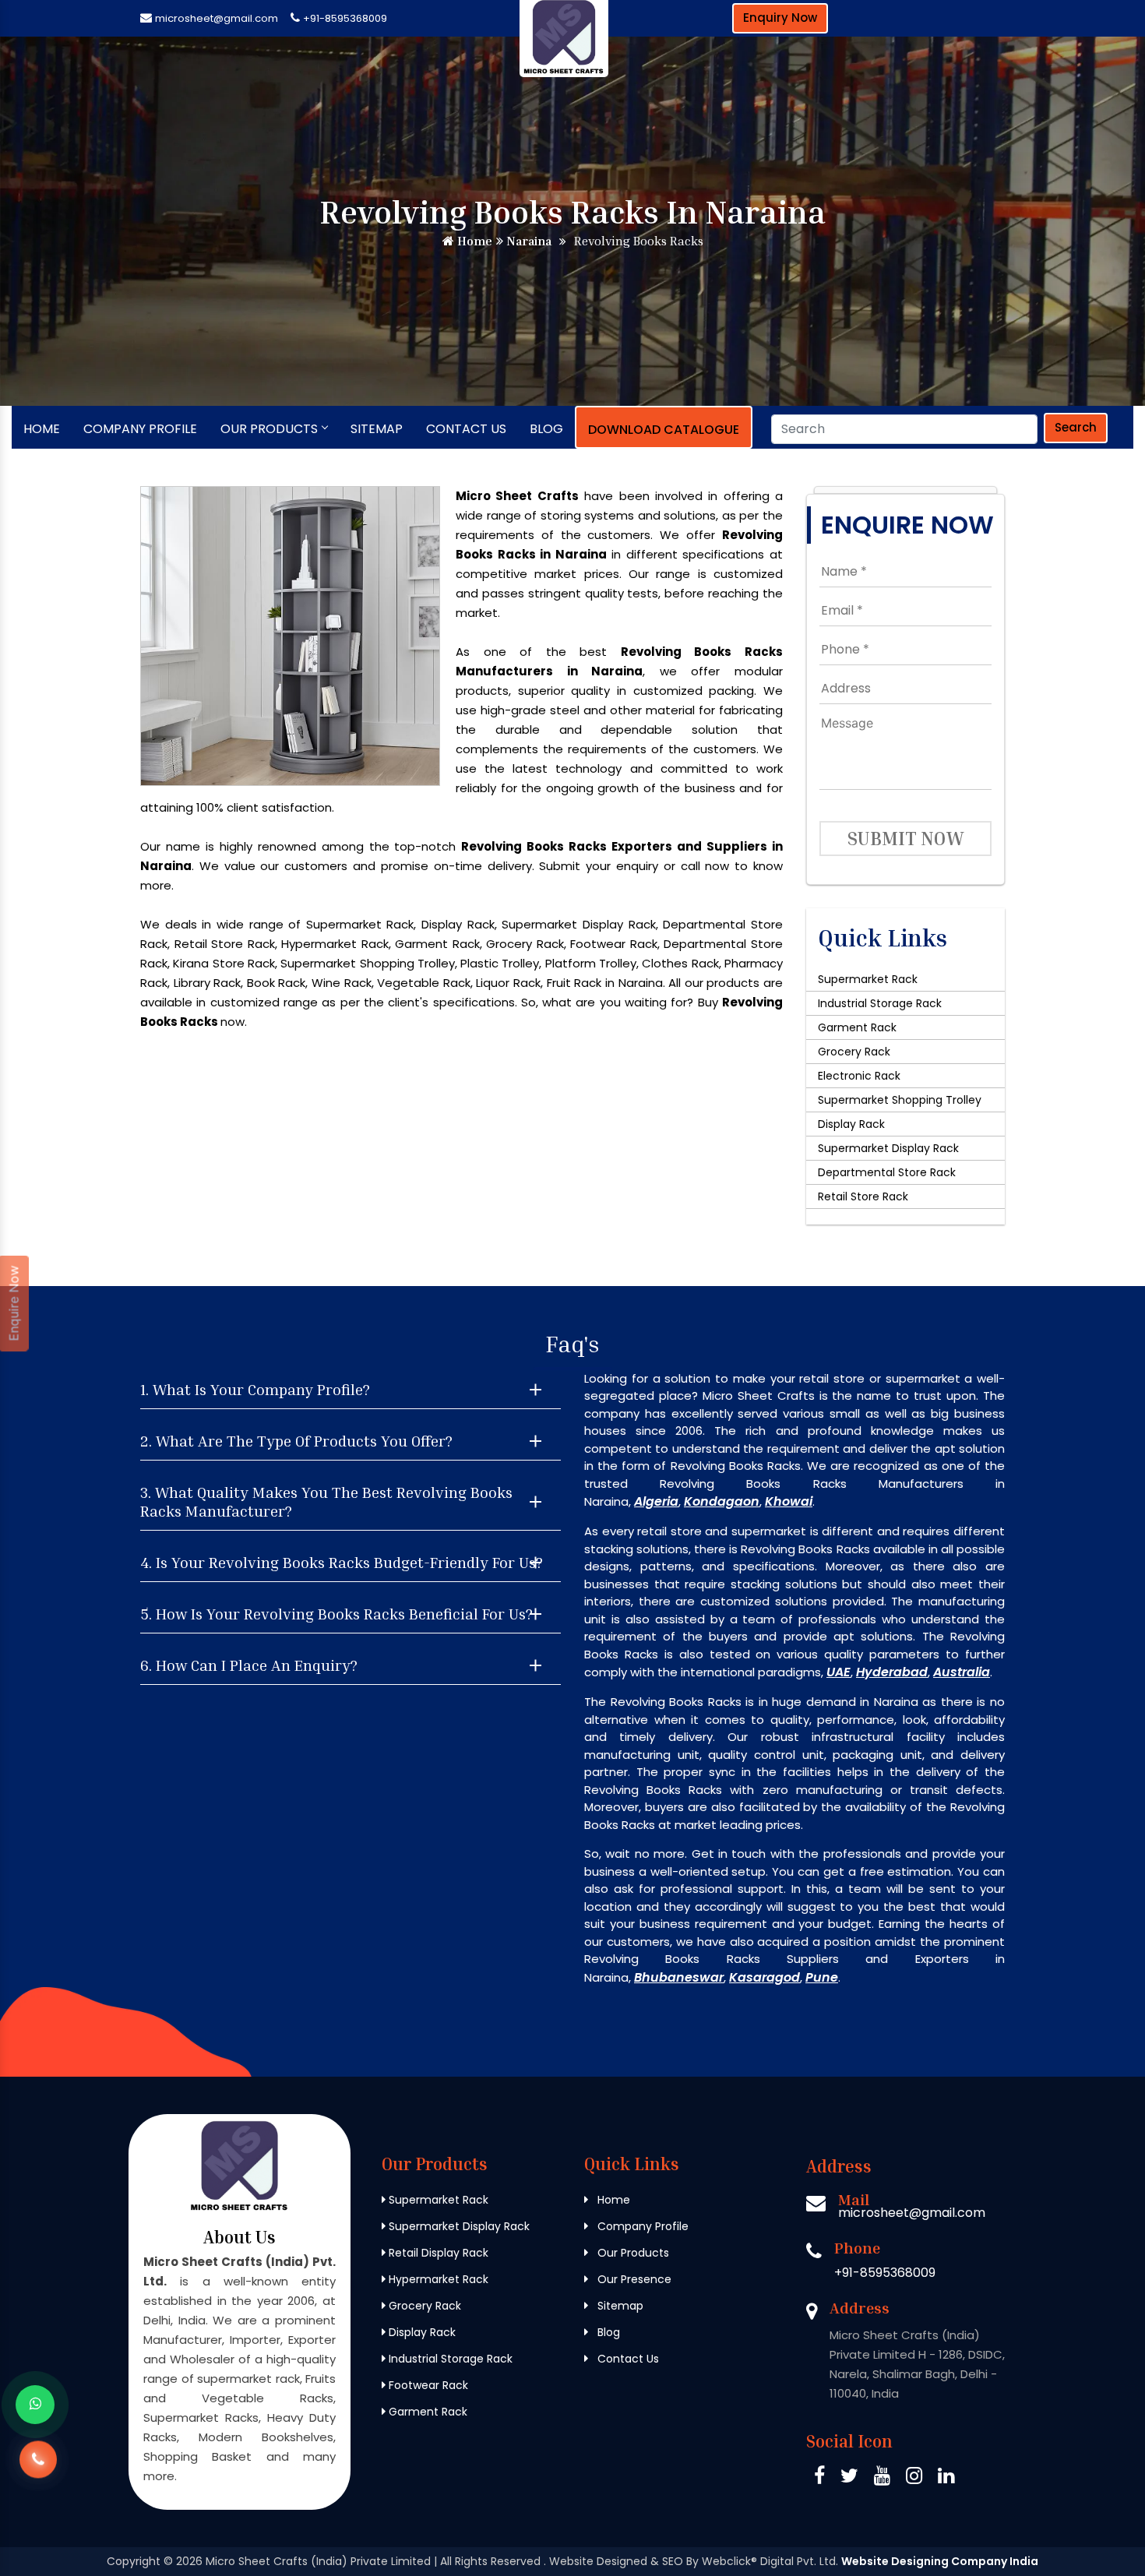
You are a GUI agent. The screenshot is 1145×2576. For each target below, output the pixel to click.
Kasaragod (765, 1977)
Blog (546, 429)
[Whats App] (35, 2405)
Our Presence (633, 2279)
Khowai (789, 1501)
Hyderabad (892, 1672)
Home (473, 241)
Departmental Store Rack (887, 1172)
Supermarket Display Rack (888, 1148)
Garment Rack (857, 1027)
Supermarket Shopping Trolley (900, 1100)
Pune (822, 1977)
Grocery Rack (854, 1052)
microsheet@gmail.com (217, 18)
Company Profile (140, 429)
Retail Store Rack (863, 1196)
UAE (838, 1672)
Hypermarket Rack (437, 2279)
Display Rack (851, 1124)
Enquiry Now (780, 18)
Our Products (269, 429)
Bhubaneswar (679, 1977)
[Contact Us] (38, 2462)
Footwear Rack (427, 2385)
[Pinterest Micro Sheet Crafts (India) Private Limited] (882, 2478)
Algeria (656, 1501)
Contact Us (466, 429)
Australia (962, 1672)
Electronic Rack (859, 1076)
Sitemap (377, 429)
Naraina (527, 241)
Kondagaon (722, 1501)
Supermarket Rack (868, 979)
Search (1076, 427)
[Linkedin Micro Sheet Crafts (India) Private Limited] (946, 2478)
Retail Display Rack (437, 2253)
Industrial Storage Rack (880, 1003)
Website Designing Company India (940, 2561)
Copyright (134, 2561)
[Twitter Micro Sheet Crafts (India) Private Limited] (849, 2478)
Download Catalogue (664, 430)
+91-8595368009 (345, 18)
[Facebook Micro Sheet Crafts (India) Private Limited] (819, 2478)
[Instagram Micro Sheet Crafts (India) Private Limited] (914, 2478)
